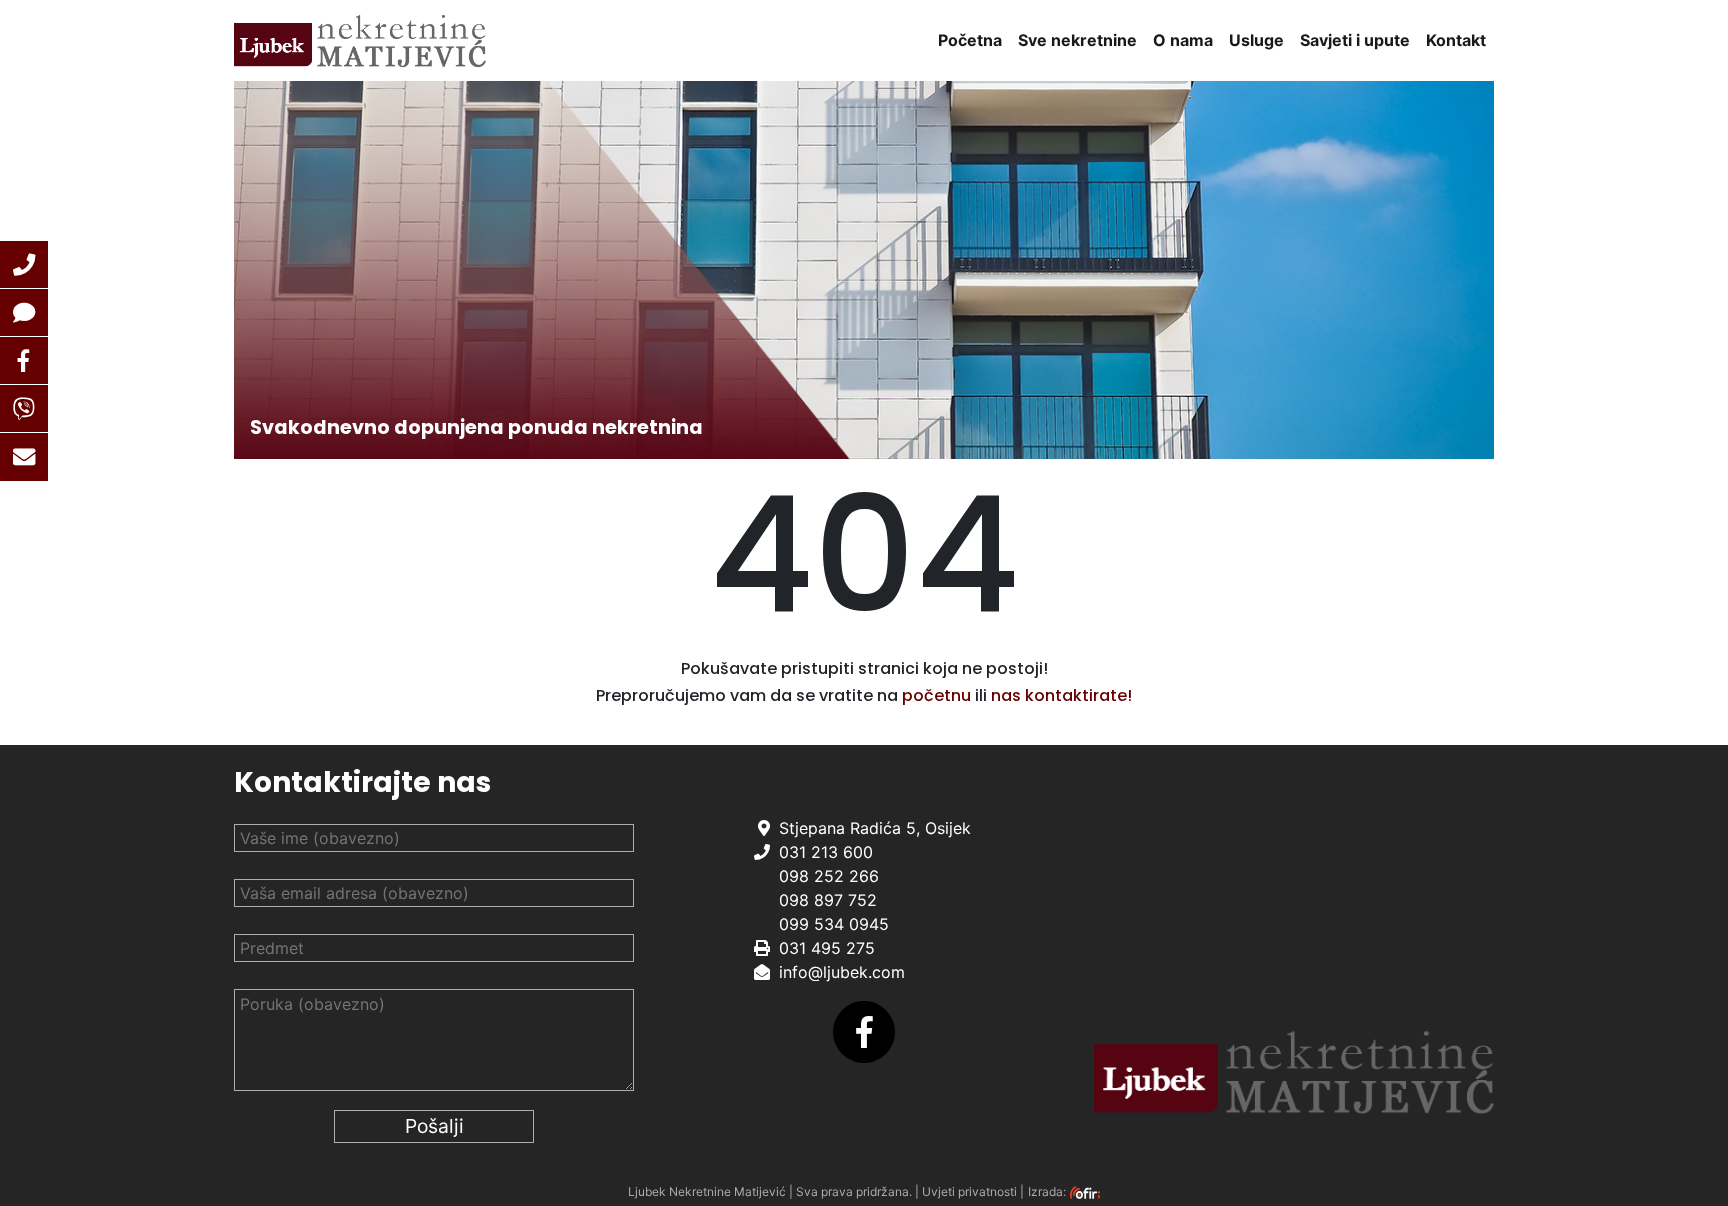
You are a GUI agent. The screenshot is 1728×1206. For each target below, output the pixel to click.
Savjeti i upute (1355, 40)
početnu (936, 695)
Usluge (1256, 40)
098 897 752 (828, 900)
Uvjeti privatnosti (969, 1191)
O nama (1183, 40)
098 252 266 (829, 876)
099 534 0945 (834, 924)
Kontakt (1456, 40)
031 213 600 (826, 852)
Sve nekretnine (1077, 40)
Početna (970, 40)
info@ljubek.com (842, 972)
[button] (24, 265)
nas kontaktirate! (1061, 695)
